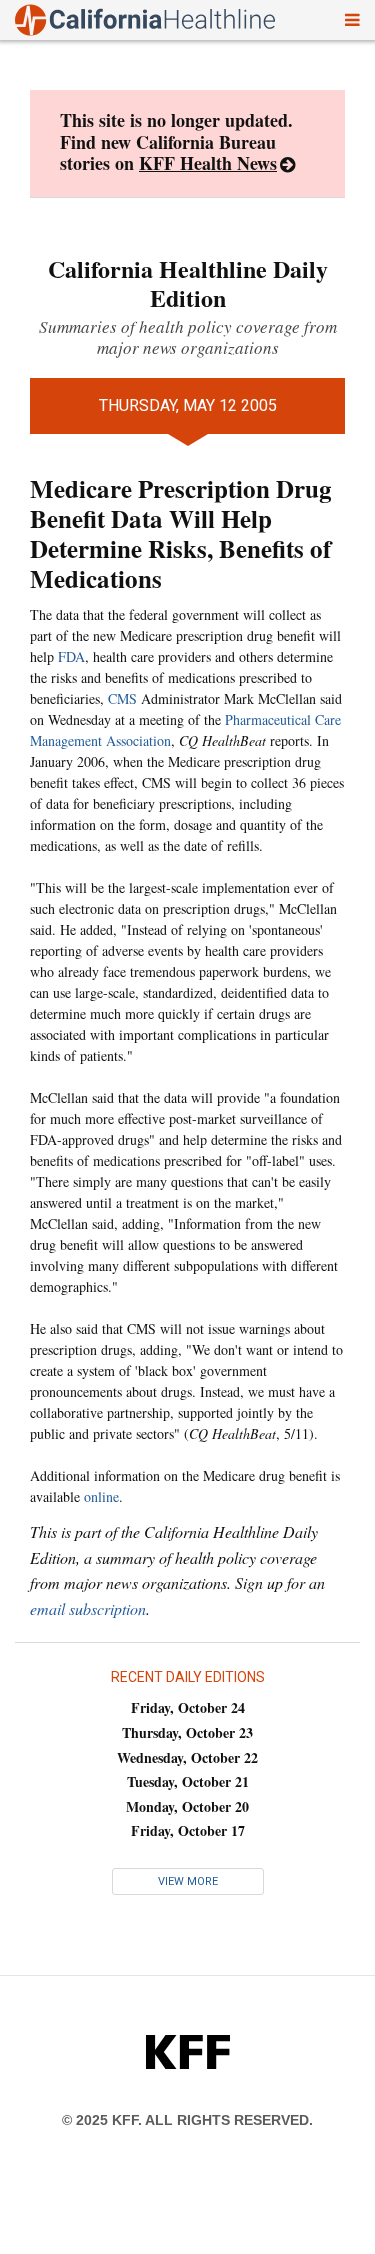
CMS (122, 698)
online (101, 1496)
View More (188, 1881)
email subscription (88, 1608)
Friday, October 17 (188, 1830)
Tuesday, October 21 (188, 1781)
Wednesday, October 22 (187, 1757)
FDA (71, 656)
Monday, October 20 (187, 1806)
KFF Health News (208, 163)
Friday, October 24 (188, 1707)
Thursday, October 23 (187, 1732)
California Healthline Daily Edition (188, 283)
